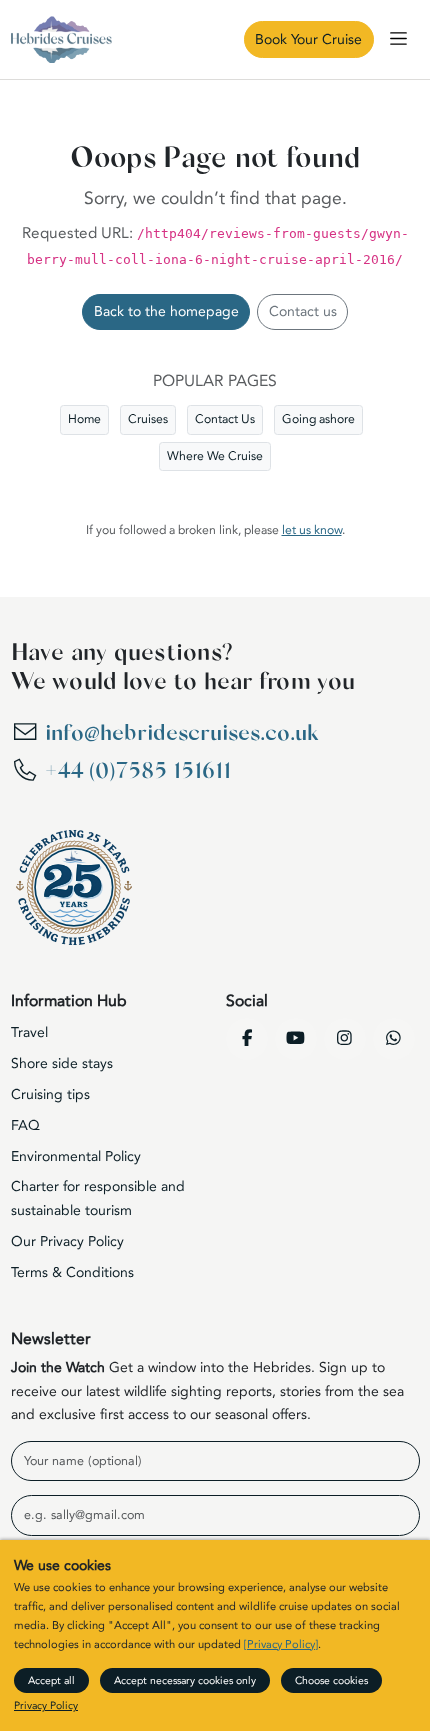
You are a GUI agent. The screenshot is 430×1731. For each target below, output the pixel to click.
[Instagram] (345, 1039)
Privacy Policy (46, 1705)
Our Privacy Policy (67, 1241)
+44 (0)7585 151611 (138, 771)
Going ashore (318, 419)
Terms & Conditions (72, 1272)
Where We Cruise (215, 456)
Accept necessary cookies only (185, 1680)
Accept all (51, 1680)
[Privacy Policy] (281, 1644)
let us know (312, 530)
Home (84, 419)
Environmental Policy (76, 1156)
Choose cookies (331, 1680)
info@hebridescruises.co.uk (181, 733)
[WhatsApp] (394, 1039)
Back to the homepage (166, 311)
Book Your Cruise (308, 39)
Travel (29, 1032)
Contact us (303, 311)
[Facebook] (247, 1039)
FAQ (25, 1125)
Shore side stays (62, 1063)
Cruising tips (50, 1094)
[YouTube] (296, 1039)
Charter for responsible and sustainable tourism (98, 1198)
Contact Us (225, 419)
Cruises (148, 419)
